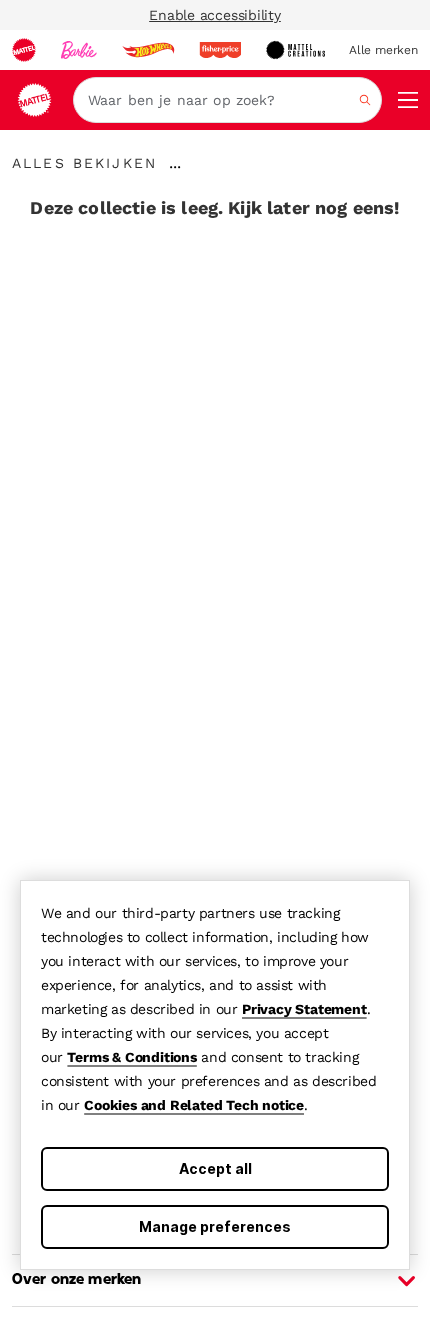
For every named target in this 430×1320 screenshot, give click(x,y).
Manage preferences (215, 1226)
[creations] (295, 50)
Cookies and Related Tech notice (194, 1105)
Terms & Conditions (131, 1057)
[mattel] (24, 50)
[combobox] (227, 100)
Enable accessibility (215, 15)
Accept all (215, 1168)
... (175, 163)
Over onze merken (76, 1280)
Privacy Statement (304, 1009)
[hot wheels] (148, 50)
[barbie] (79, 50)
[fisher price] (220, 50)
